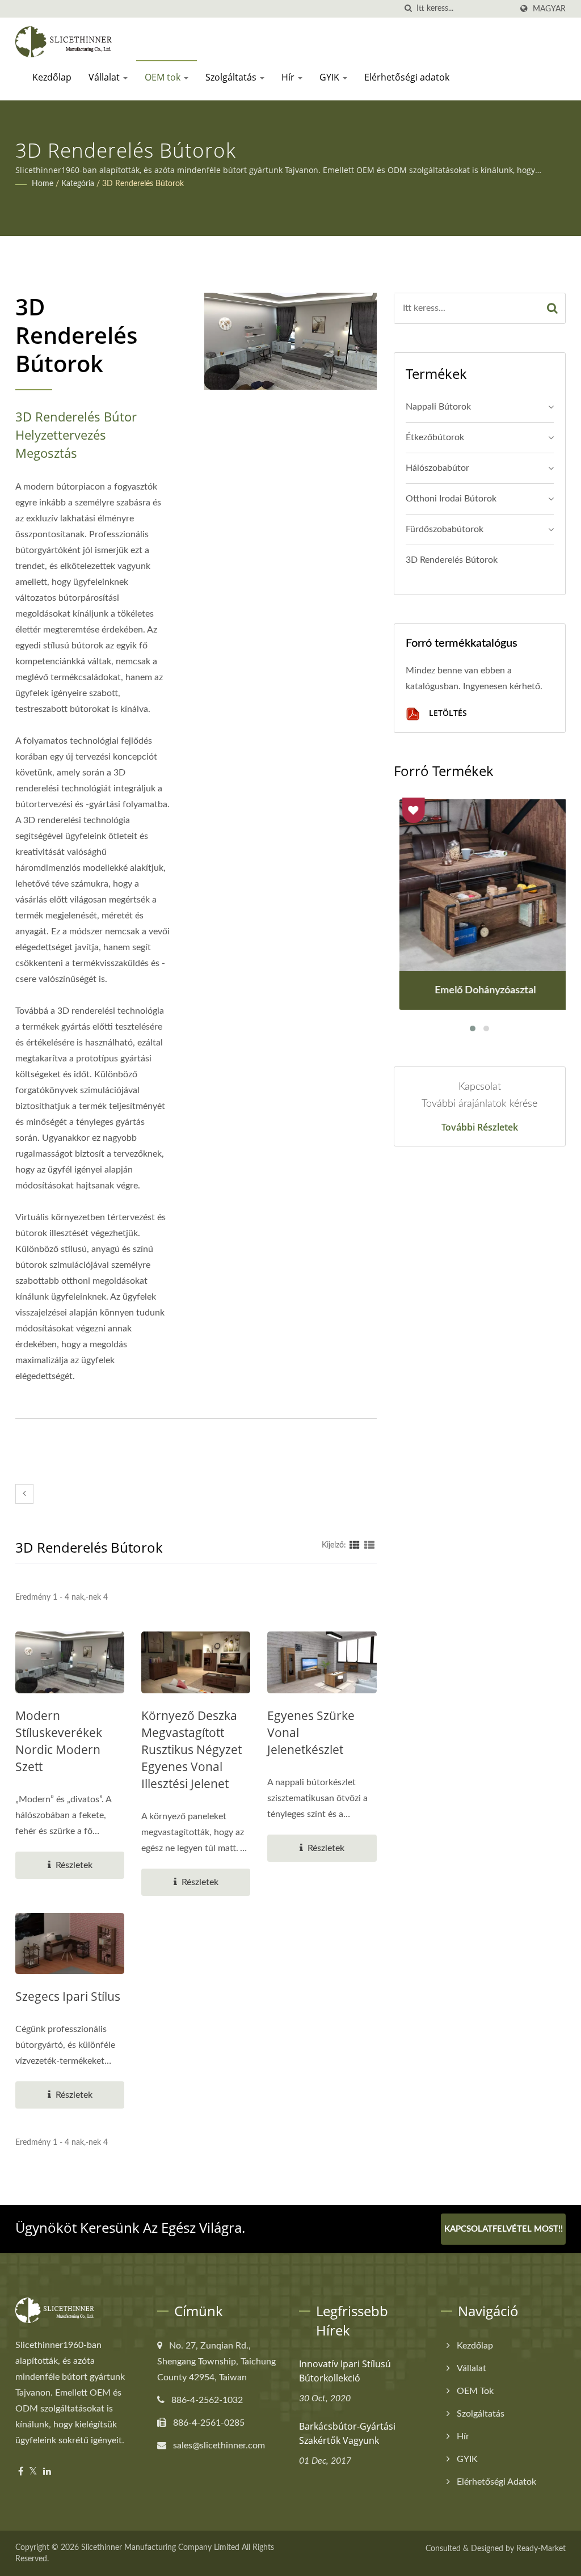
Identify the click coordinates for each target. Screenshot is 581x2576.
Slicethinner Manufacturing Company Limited (160, 2548)
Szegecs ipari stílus (68, 1996)
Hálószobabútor (437, 468)
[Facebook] (21, 2472)
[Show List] (369, 1545)
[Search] (552, 308)
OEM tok (164, 77)
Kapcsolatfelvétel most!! (504, 2229)
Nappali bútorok (438, 407)
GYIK (331, 77)
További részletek (480, 1127)
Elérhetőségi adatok (407, 77)
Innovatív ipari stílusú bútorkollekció (345, 2371)
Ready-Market (541, 2549)
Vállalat (105, 77)
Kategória (78, 184)
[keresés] (408, 9)
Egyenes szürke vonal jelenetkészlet (311, 1732)
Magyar (549, 9)
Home (43, 184)
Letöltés (447, 713)
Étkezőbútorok (435, 437)
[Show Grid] (355, 1545)
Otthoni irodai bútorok (451, 499)
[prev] (24, 1494)
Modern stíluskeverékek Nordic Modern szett (59, 1741)
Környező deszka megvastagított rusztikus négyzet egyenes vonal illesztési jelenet (191, 1749)
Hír (289, 77)
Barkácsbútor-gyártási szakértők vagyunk (347, 2433)
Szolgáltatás (232, 77)
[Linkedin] (47, 2472)
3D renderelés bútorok (143, 184)
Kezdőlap (52, 77)
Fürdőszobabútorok (445, 529)
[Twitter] (33, 2472)
